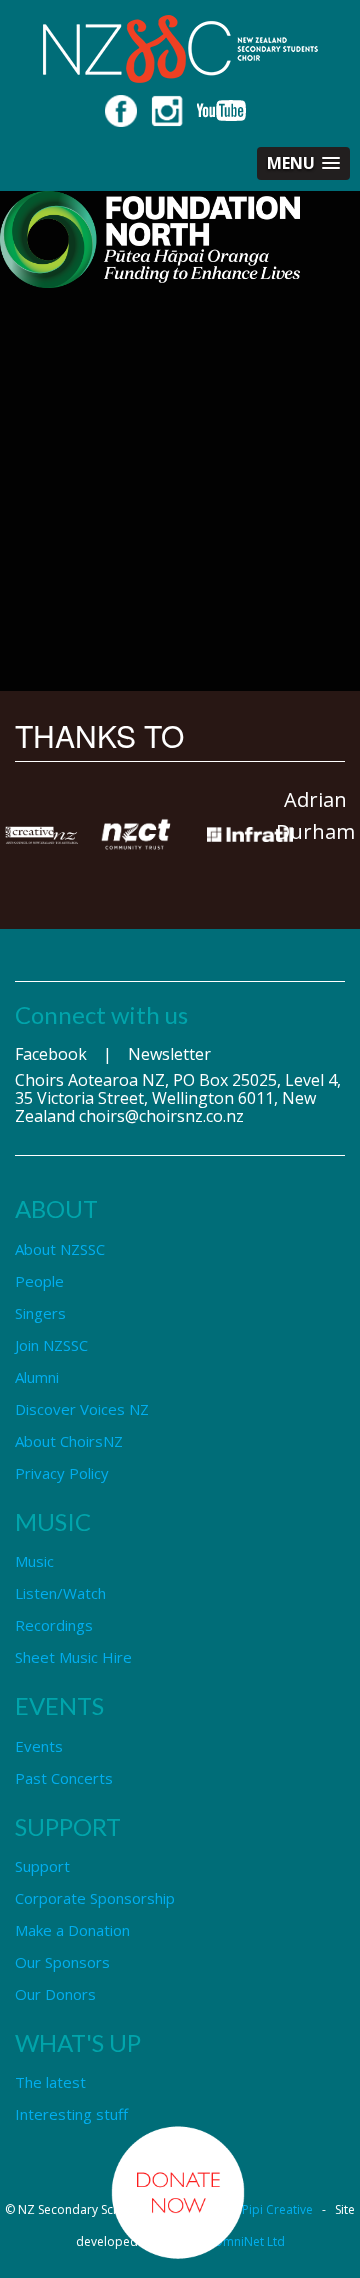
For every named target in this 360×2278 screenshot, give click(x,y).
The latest (50, 2082)
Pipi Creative (277, 2209)
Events (39, 1746)
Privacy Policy (62, 1473)
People (39, 1281)
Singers (40, 1313)
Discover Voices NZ (82, 1409)
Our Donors (55, 1994)
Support (42, 1866)
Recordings (54, 1625)
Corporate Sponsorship (95, 1898)
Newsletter (169, 1054)
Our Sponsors (62, 1962)
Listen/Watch (60, 1593)
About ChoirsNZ (69, 1441)
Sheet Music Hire (73, 1657)
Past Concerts (64, 1778)
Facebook (51, 1054)
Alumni (37, 1377)
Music (34, 1561)
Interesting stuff (71, 2114)
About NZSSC (60, 1249)
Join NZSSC (51, 1345)
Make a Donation (72, 1930)
